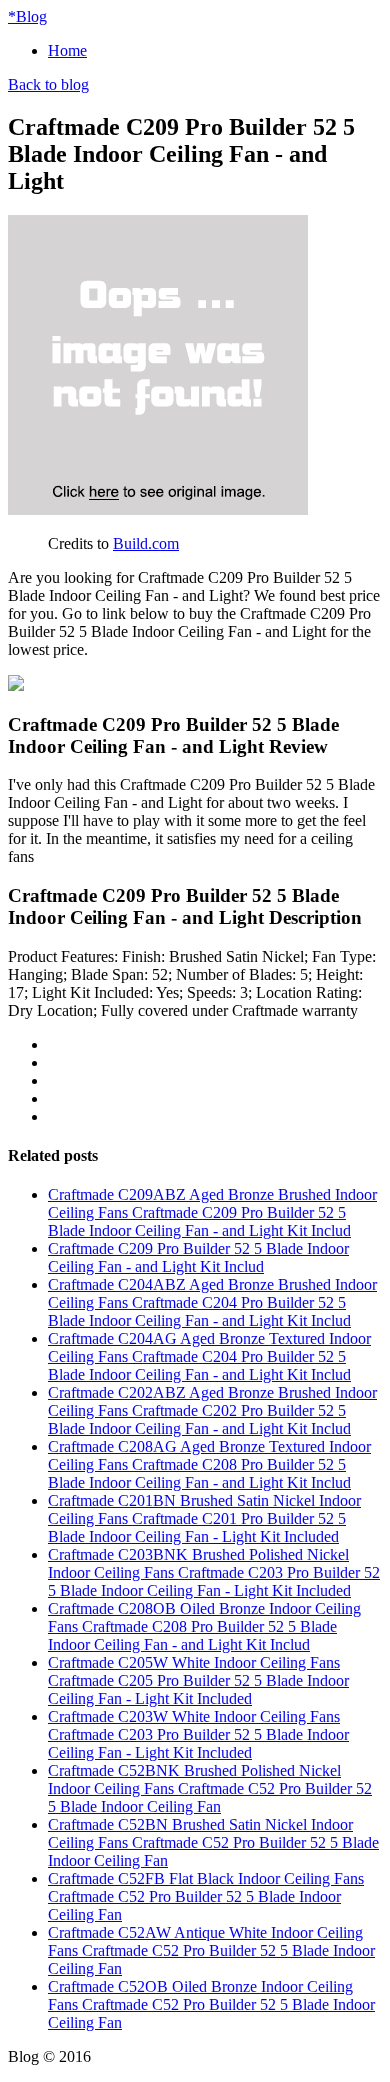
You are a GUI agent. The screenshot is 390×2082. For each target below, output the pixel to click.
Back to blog (48, 84)
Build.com (146, 543)
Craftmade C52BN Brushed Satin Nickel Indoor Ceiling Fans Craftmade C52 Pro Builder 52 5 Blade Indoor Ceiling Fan (213, 1842)
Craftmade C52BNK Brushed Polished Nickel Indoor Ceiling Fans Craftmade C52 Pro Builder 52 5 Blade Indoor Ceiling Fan (210, 1788)
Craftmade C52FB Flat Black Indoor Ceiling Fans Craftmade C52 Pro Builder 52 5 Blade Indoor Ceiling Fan (206, 1896)
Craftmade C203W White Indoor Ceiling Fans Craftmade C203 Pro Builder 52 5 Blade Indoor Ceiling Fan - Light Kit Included (198, 1734)
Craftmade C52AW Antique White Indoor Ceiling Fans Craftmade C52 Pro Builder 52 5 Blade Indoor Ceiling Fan (211, 1950)
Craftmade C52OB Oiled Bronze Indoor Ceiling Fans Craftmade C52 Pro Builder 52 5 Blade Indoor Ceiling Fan (211, 2004)
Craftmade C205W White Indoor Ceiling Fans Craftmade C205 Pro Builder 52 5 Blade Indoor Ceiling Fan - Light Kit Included (198, 1680)
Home (67, 50)
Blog (27, 16)
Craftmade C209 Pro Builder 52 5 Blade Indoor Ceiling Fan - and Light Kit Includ (198, 1257)
